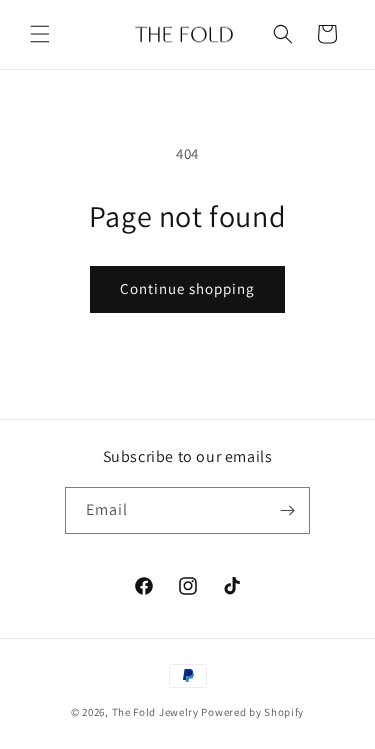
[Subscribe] (287, 510)
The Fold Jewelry (155, 712)
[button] (40, 34)
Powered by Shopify (252, 712)
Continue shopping (187, 288)
